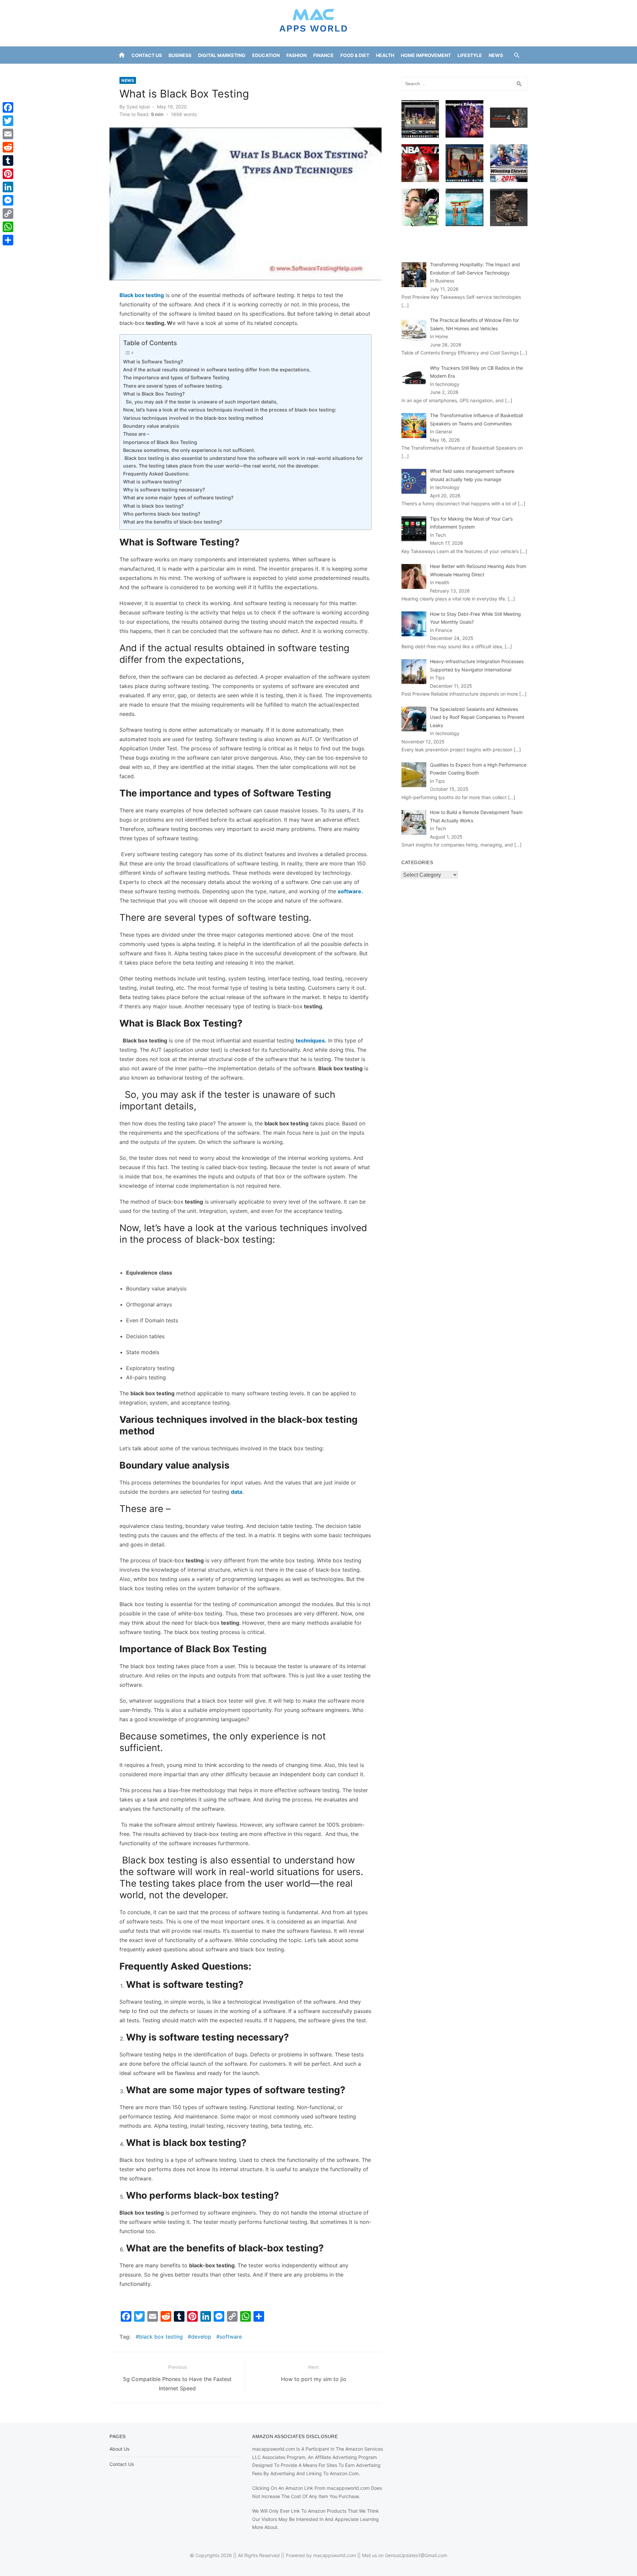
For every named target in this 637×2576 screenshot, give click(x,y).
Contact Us (147, 55)
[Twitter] (8, 121)
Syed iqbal (138, 107)
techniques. (311, 1040)
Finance (323, 55)
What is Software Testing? (154, 362)
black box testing (161, 2337)
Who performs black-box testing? (162, 514)
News (496, 55)
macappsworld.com (335, 2555)
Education (266, 55)
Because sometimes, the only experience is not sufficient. (189, 450)
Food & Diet (355, 55)
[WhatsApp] (8, 227)
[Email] (8, 134)
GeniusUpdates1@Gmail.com (416, 2555)
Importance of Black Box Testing (160, 442)
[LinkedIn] (8, 187)
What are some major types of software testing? (178, 498)
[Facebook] (8, 107)
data (237, 1492)
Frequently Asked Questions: (156, 474)
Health (385, 55)
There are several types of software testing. (173, 386)
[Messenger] (8, 200)
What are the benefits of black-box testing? (173, 522)
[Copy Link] (8, 214)
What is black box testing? (153, 506)
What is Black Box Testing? (155, 394)
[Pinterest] (8, 174)
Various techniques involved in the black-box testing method (193, 418)
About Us (119, 2449)
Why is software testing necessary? (164, 490)
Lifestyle (470, 55)
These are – (136, 434)
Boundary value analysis (151, 426)
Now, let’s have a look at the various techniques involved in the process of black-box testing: (230, 410)
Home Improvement (426, 55)
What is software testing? (152, 482)
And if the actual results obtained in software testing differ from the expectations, (217, 370)
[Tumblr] (8, 160)
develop (201, 2337)
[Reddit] (8, 147)
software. (350, 891)
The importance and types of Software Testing (177, 377)
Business (180, 55)
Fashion (296, 55)
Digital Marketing (222, 55)
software (231, 2337)
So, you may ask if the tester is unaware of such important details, (200, 402)
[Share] (8, 240)
